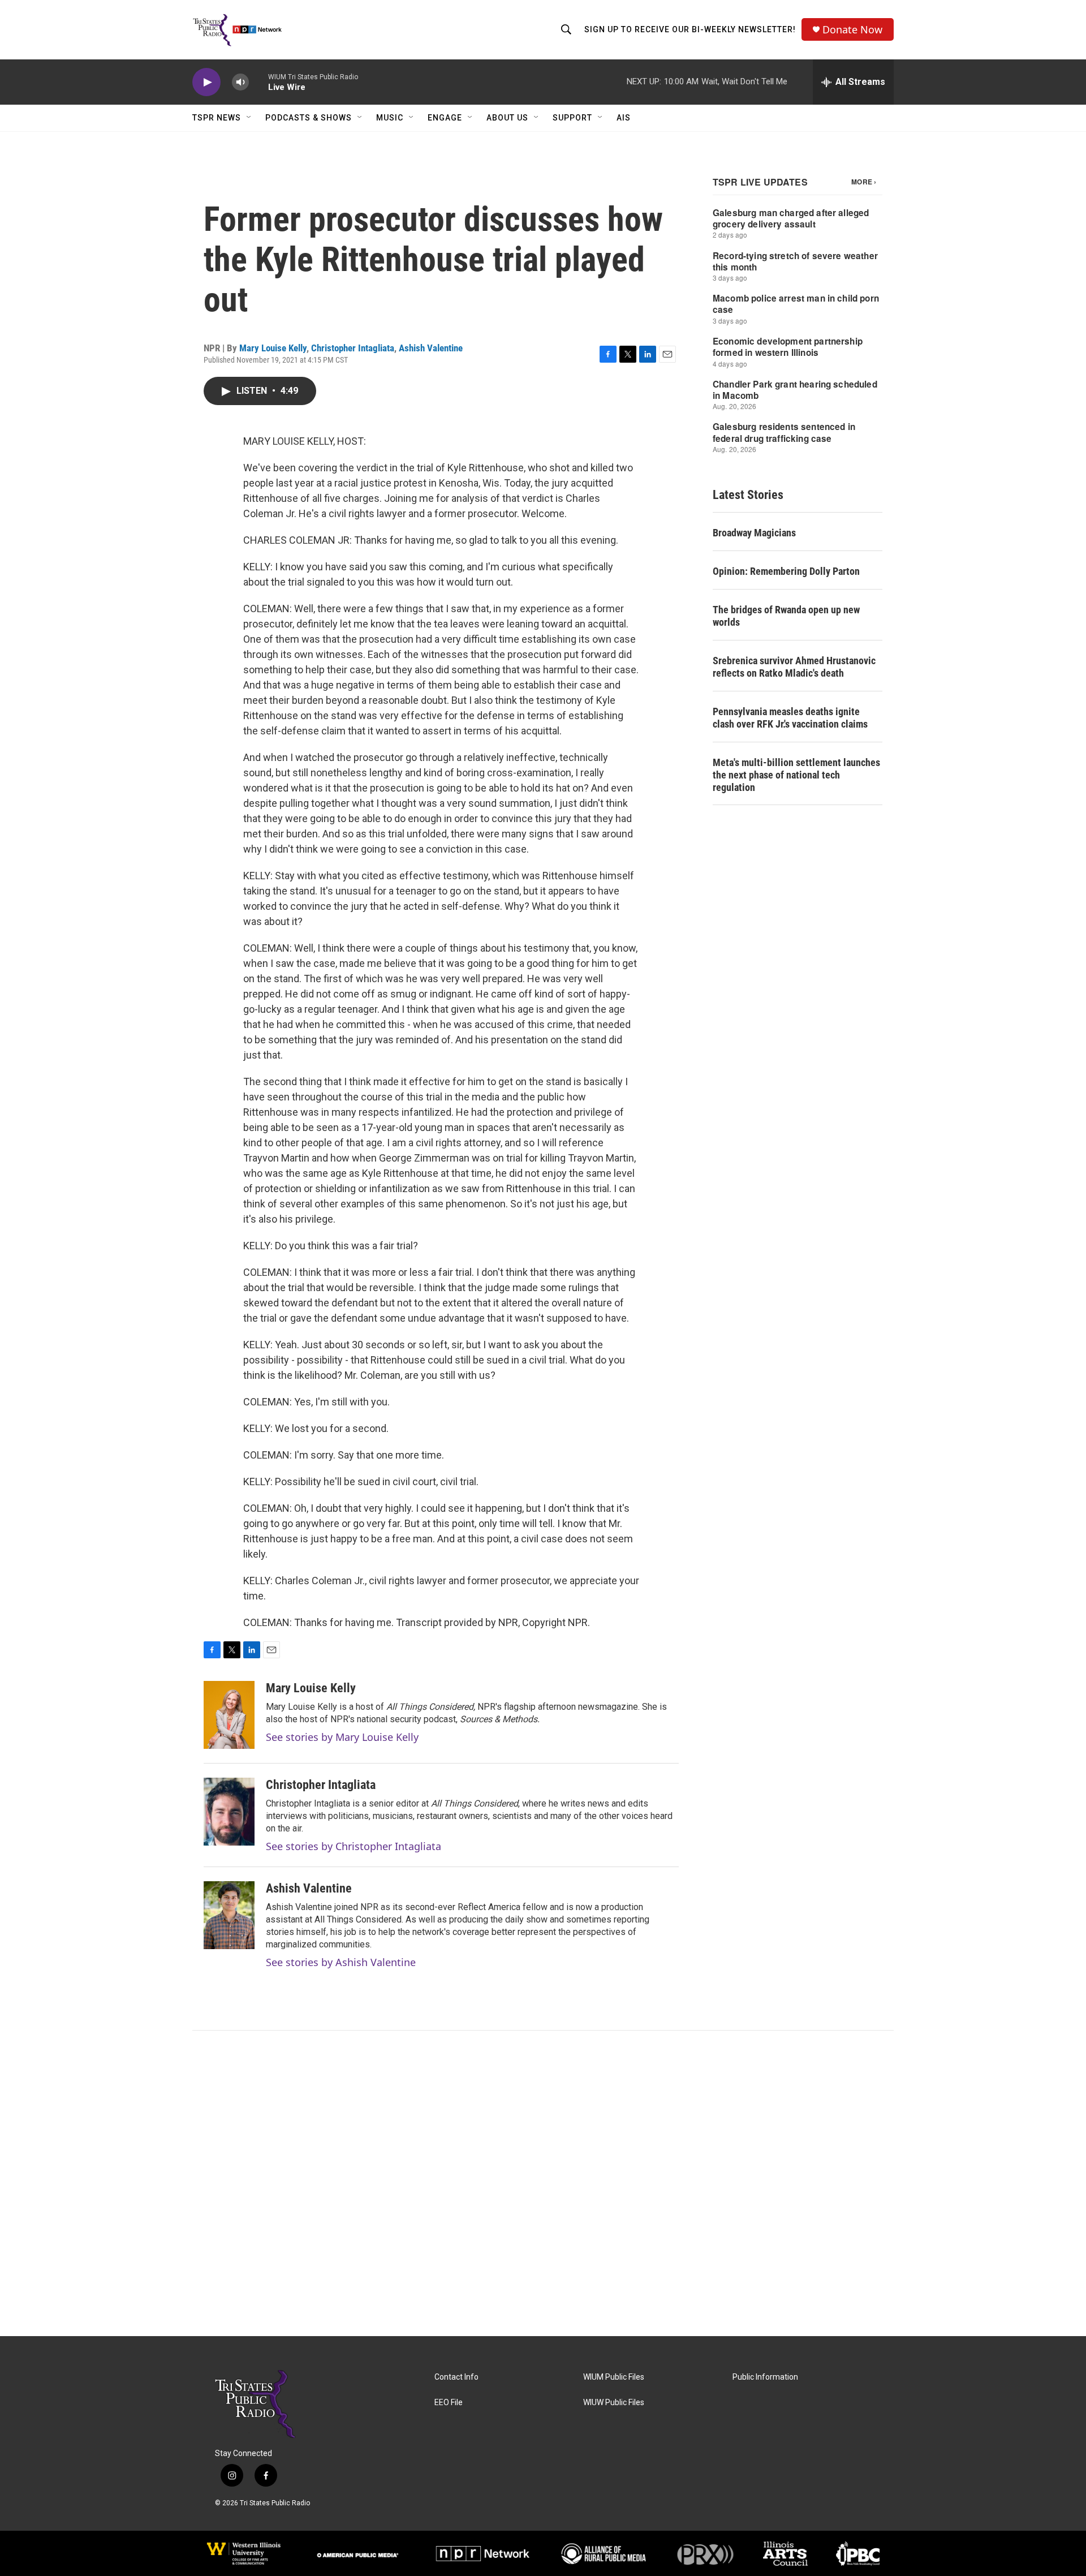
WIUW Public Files (614, 2403)
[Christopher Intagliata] (229, 1812)
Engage (445, 118)
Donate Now (852, 30)
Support (572, 118)
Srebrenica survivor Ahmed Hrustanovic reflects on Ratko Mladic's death (794, 667)
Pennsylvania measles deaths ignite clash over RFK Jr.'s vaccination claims (790, 718)
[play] (206, 82)
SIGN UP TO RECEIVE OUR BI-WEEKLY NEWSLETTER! (690, 29)
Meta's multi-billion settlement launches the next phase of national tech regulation (796, 775)
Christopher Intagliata (353, 348)
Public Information (765, 2377)
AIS (624, 118)
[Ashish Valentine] (229, 1915)
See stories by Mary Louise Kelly (342, 1737)
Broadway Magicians (754, 533)
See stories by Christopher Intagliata (354, 1846)
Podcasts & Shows (309, 118)
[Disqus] (543, 2183)
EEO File (449, 2403)
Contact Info (456, 2377)
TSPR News (217, 118)
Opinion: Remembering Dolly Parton (786, 571)
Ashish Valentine (431, 348)
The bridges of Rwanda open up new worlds (786, 616)
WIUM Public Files (614, 2377)
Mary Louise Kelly (273, 348)
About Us (507, 118)
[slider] (258, 82)
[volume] (240, 82)
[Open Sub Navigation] (249, 118)
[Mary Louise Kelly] (229, 1715)
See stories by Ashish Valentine (341, 1962)
